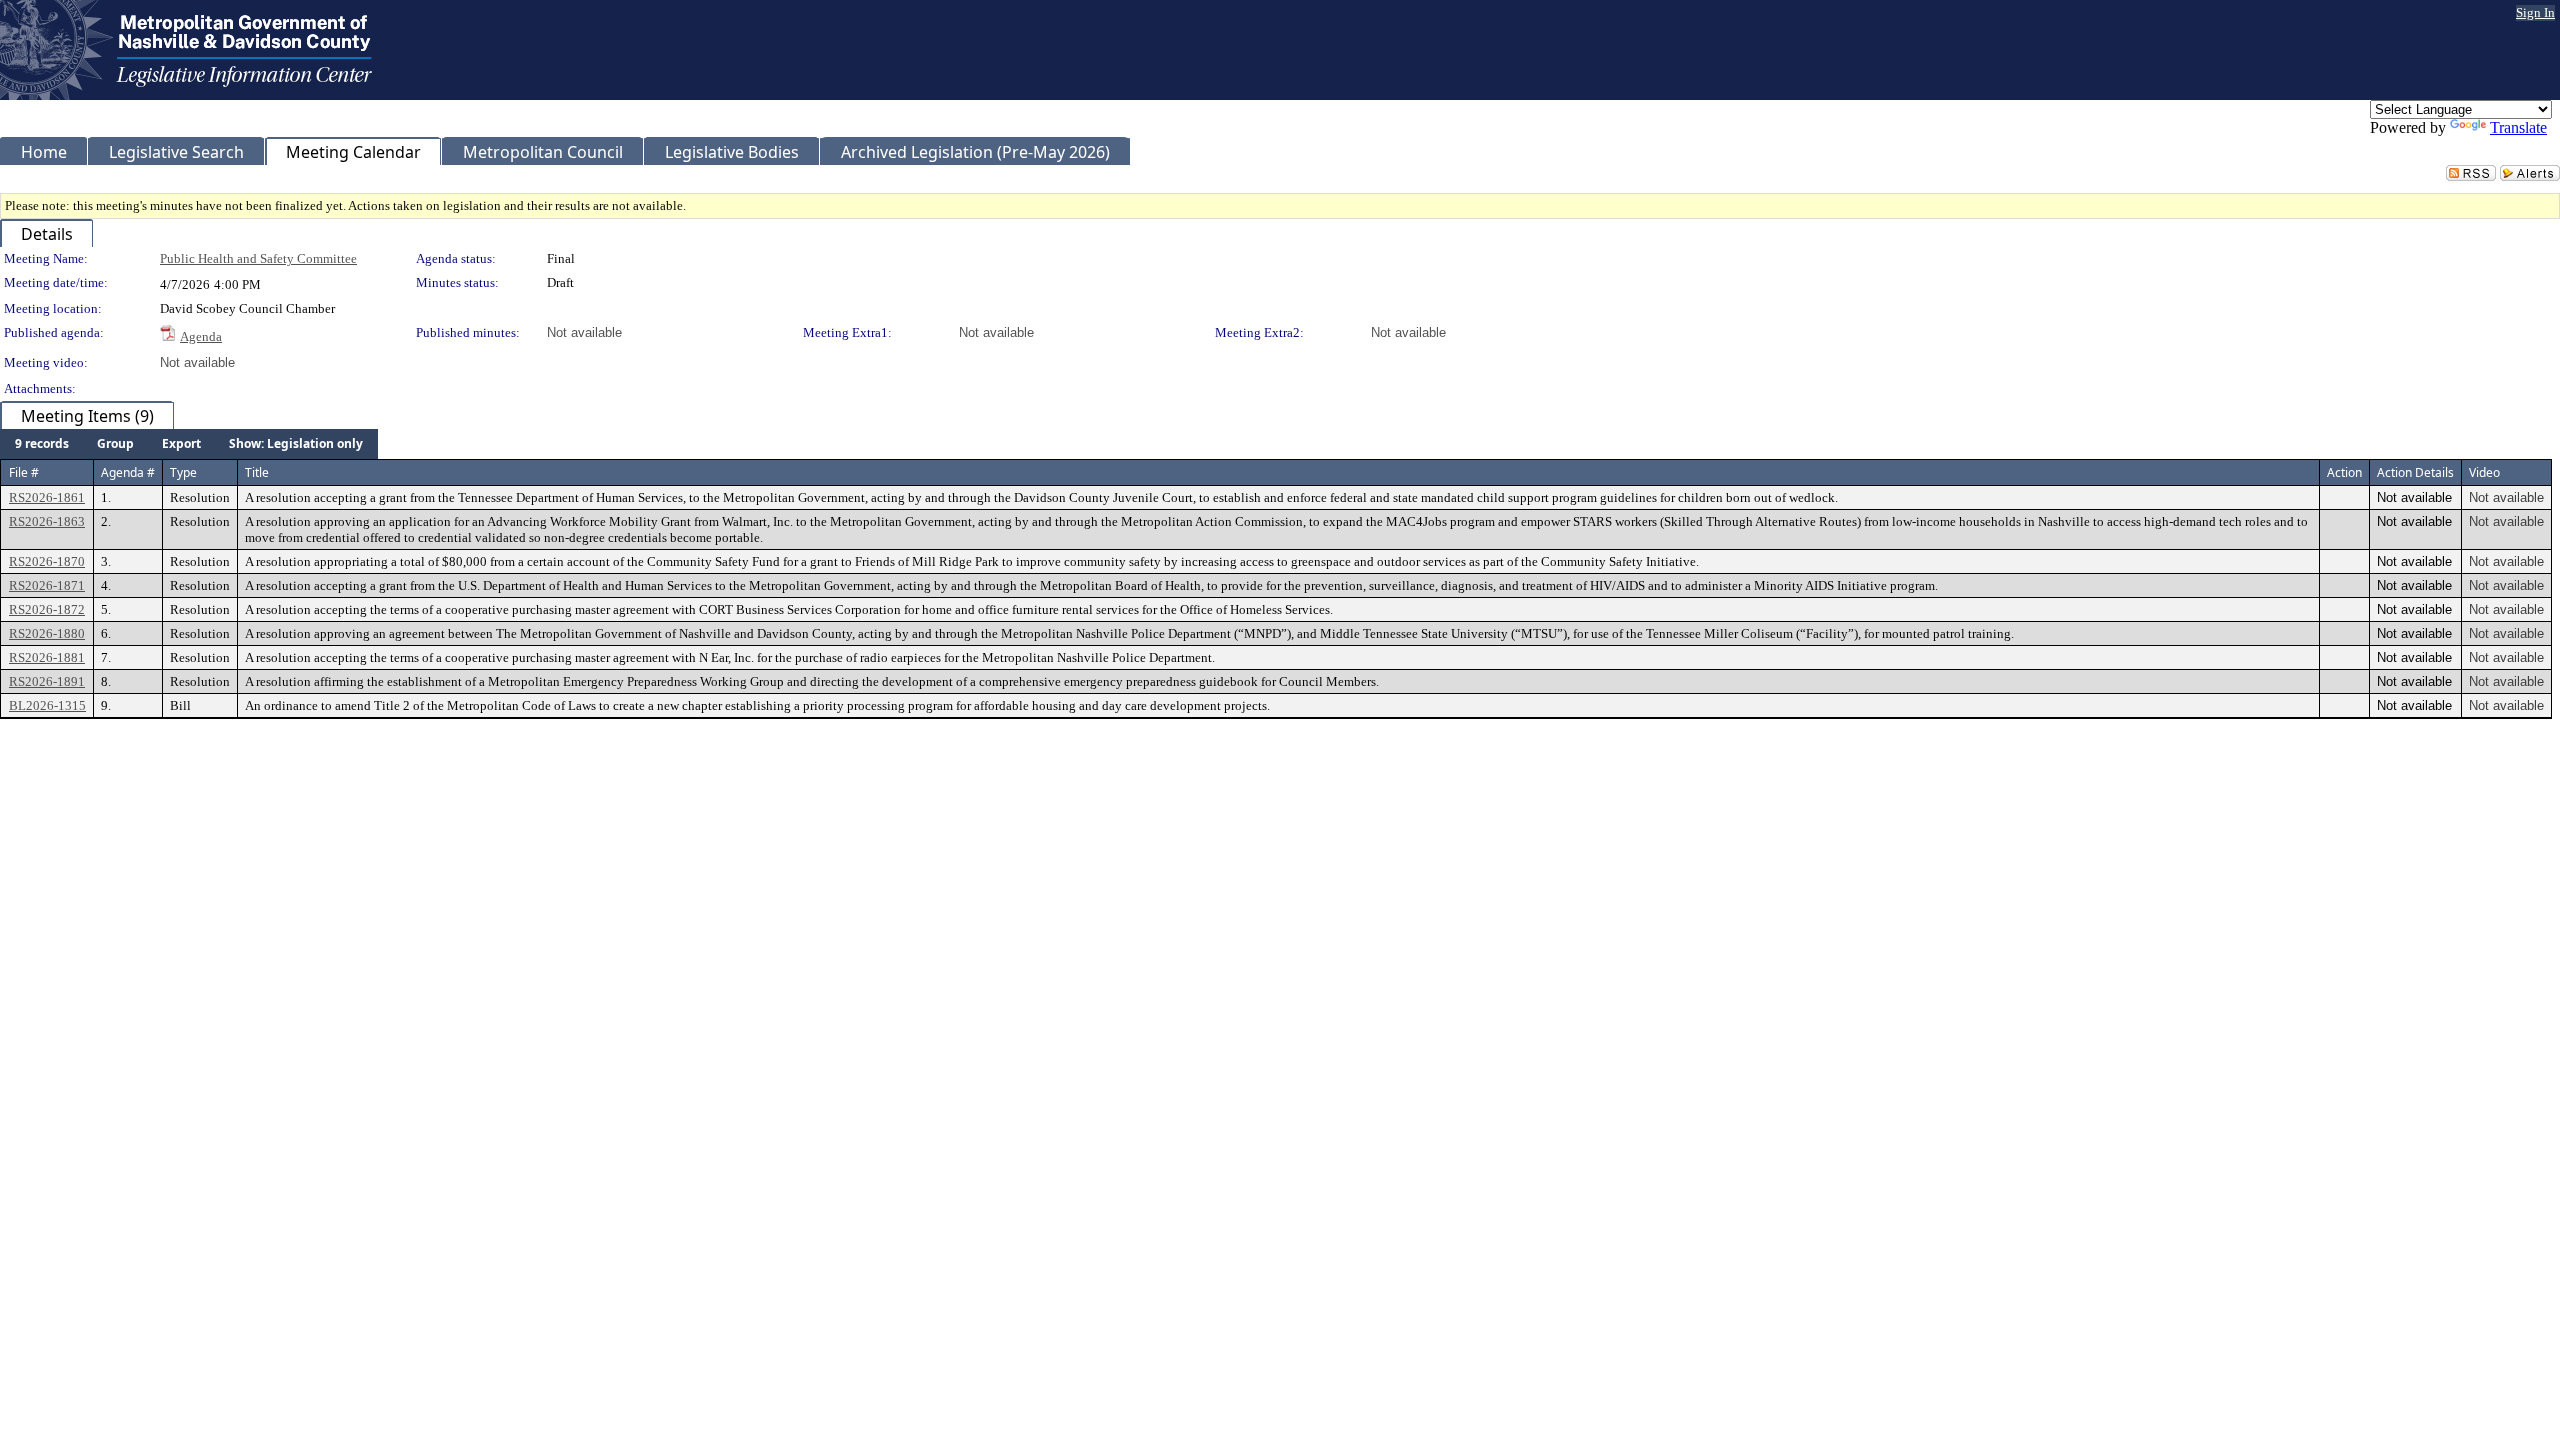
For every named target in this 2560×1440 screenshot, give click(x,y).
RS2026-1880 (47, 633)
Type (183, 472)
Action (2344, 472)
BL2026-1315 (47, 705)
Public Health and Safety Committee (258, 258)
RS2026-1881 (47, 657)
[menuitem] (42, 444)
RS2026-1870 (47, 561)
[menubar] (189, 444)
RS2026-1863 (47, 521)
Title (257, 472)
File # (24, 472)
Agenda (201, 336)
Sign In (2535, 12)
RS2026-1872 (47, 609)
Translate (2518, 127)
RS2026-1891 (47, 681)
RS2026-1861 (47, 497)
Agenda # (128, 472)
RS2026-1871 (47, 585)
